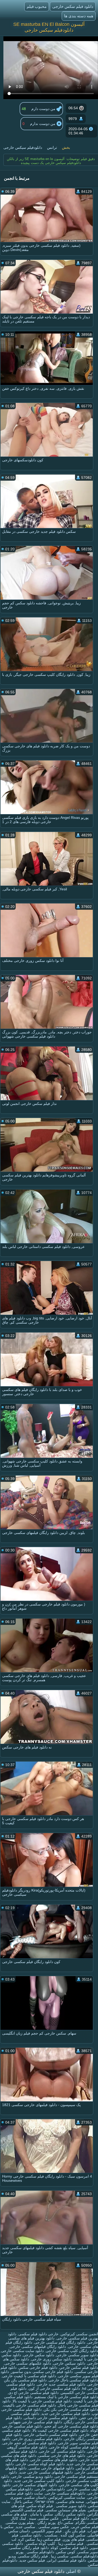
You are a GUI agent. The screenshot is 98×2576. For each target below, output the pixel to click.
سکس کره (27, 2539)
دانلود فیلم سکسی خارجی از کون (54, 2388)
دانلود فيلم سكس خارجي (79, 2367)
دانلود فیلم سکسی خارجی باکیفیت (30, 2405)
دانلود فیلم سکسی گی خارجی (62, 2451)
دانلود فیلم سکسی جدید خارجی (61, 2384)
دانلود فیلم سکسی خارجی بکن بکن (71, 2409)
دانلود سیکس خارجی (69, 2363)
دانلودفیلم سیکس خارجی (23, 147)
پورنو (19, 2552)
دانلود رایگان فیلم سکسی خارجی (60, 2342)
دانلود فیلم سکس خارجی (73, 6)
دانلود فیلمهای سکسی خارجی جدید (46, 2472)
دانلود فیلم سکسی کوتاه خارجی (74, 2447)
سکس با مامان (41, 2514)
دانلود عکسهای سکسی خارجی (28, 2363)
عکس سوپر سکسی (53, 2527)
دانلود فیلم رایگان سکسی (29, 2548)
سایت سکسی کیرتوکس (67, 2497)
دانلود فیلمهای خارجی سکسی (51, 2468)
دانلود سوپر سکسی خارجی (77, 2355)
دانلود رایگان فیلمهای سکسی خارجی (38, 2347)
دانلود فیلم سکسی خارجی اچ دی (33, 2393)
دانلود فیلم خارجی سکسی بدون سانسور (42, 2372)
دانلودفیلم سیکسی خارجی (65, 2493)
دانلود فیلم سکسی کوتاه (69, 2548)
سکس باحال (23, 2502)
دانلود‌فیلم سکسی (84, 2556)
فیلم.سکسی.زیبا (70, 2544)
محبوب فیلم (37, 6)
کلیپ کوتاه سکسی (40, 2544)
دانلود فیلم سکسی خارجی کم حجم (71, 2426)
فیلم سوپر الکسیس (47, 2531)
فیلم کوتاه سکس (40, 2506)
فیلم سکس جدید (32, 2560)
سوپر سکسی (88, 2552)
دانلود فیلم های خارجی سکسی (62, 2456)
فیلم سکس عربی (85, 2527)
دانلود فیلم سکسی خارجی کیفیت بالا (60, 2430)
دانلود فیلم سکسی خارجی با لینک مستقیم (66, 2397)
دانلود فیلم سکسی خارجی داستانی (50, 2418)
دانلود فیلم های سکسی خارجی (54, 2460)
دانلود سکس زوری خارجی (51, 2359)
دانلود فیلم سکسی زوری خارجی (37, 2439)
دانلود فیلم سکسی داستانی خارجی (50, 2435)
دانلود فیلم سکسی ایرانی (67, 2560)
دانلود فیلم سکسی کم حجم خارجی (29, 2443)
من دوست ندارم (43, 124)
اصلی (71, 2571)
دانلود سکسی (31, 2535)
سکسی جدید (25, 2527)
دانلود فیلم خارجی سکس (38, 2367)
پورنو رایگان (46, 2523)
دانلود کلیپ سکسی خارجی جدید (39, 2481)
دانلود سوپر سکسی (70, 2506)
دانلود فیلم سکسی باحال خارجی (73, 2380)
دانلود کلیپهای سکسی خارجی (35, 2485)
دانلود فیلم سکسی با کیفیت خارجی (29, 2376)
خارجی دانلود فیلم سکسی (38, 2334)
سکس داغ (66, 2523)
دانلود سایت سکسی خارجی (22, 2351)
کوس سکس (66, 2552)
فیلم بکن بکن (75, 2531)
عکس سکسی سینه (43, 2518)
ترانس (52, 147)
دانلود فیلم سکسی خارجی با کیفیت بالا (42, 2401)
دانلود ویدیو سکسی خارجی (32, 2476)
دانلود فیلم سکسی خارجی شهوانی (35, 2422)
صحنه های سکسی (70, 2502)
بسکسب (50, 2535)
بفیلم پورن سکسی (20, 2523)
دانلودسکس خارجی (50, 2489)
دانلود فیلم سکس (75, 2518)
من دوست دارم (44, 109)
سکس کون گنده (73, 2535)
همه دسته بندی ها (79, 16)
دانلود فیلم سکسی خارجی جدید (65, 2414)
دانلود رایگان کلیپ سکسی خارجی (72, 2351)
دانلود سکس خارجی (39, 2355)
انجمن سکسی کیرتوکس (79, 2334)
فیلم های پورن (74, 2539)
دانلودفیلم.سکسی (40, 2552)
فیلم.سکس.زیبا (49, 2539)
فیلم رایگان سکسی (33, 2556)
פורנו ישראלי (44, 2502)
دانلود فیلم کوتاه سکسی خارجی (40, 2464)
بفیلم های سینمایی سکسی (66, 2510)
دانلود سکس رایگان (70, 2514)
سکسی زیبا (59, 2556)
